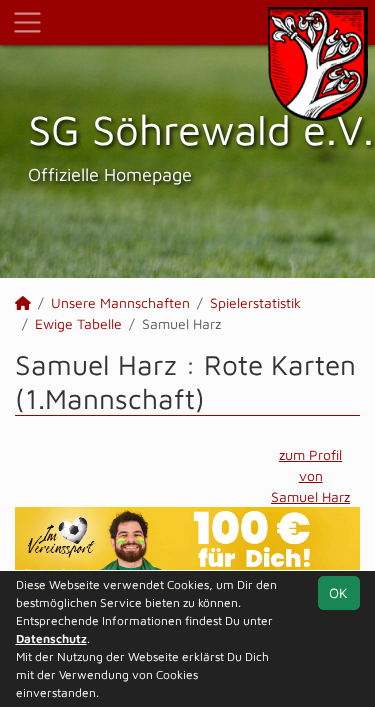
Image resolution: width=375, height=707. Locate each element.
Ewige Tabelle (78, 323)
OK (338, 592)
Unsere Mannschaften (120, 302)
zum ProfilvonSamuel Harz (310, 475)
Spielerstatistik (255, 302)
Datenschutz (51, 638)
